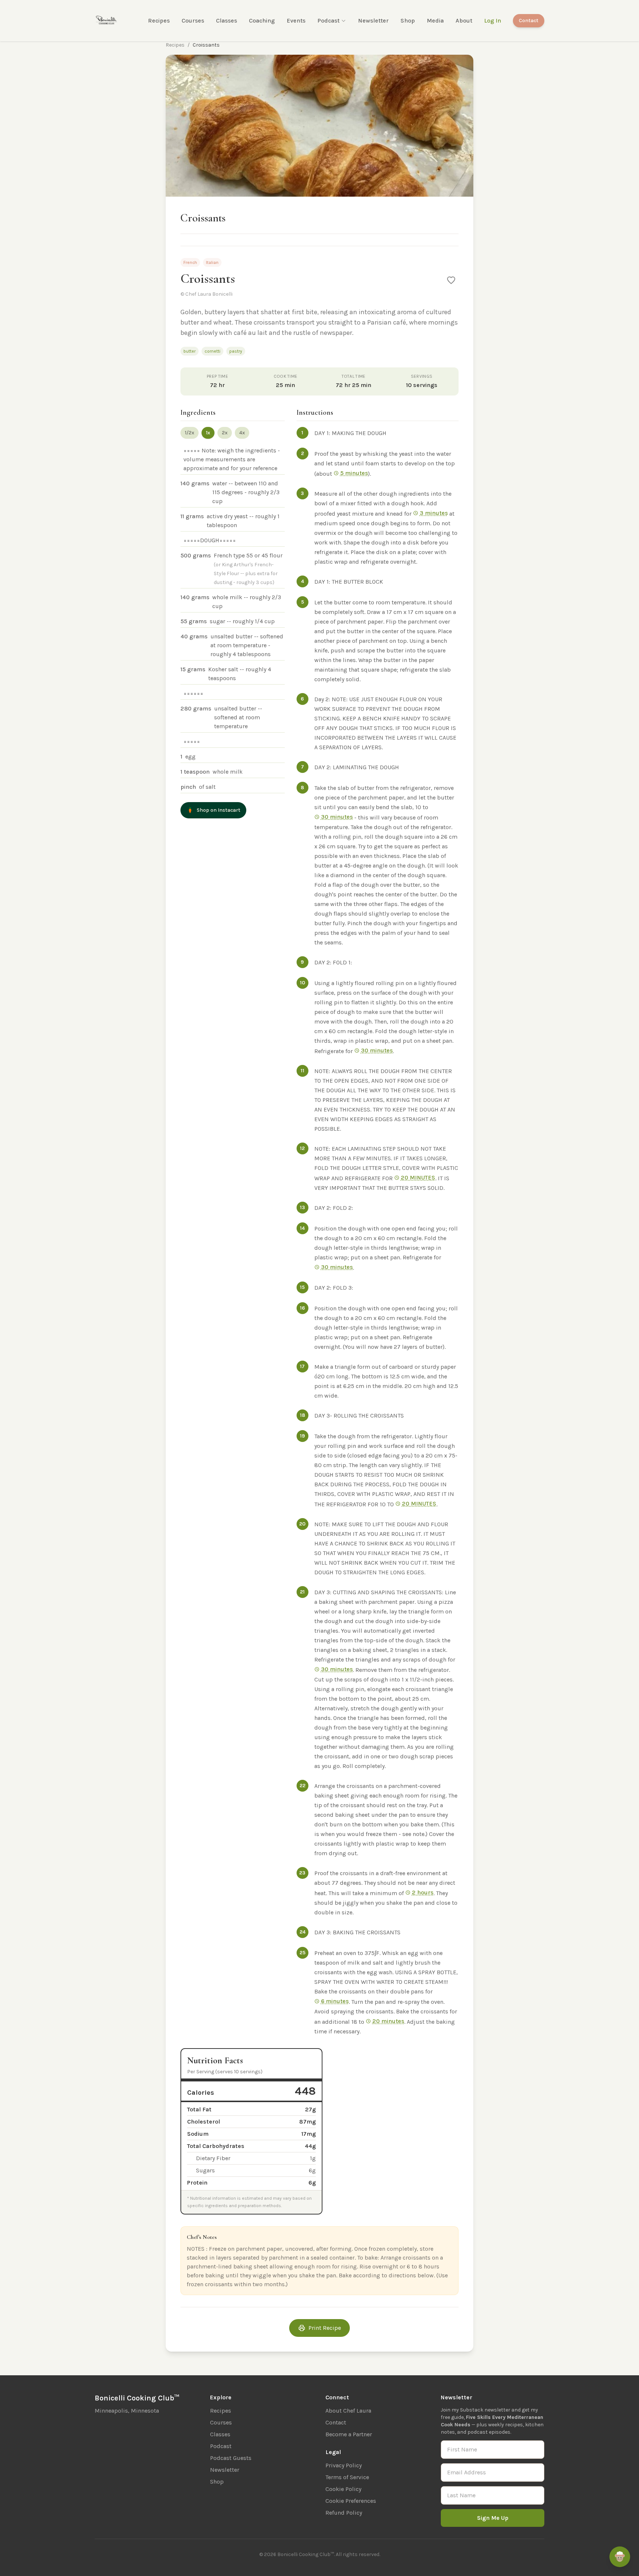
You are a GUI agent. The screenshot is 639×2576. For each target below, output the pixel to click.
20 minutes (388, 2021)
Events (296, 21)
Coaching (262, 21)
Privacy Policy (344, 2465)
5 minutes (354, 473)
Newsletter (373, 21)
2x (225, 433)
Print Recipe (325, 2328)
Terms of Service (347, 2477)
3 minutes (434, 513)
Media (435, 21)
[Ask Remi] (620, 2557)
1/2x (190, 433)
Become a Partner (349, 2434)
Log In (493, 21)
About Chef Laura (348, 2411)
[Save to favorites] (451, 280)
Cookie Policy (343, 2489)
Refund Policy (344, 2513)
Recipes (159, 21)
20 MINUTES (418, 1177)
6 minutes (335, 2001)
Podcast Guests (231, 2458)
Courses (193, 21)
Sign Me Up (493, 2518)
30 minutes (337, 817)
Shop (408, 21)
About (464, 21)
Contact (529, 21)
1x (208, 433)
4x (242, 433)
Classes (226, 21)
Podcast (328, 21)
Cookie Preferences (351, 2501)
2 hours (423, 1892)
